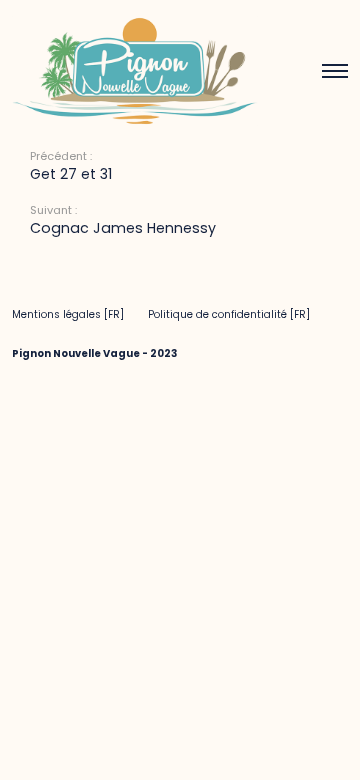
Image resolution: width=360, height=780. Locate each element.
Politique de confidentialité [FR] (229, 314)
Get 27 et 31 (71, 174)
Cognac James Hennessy (123, 228)
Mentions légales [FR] (68, 314)
